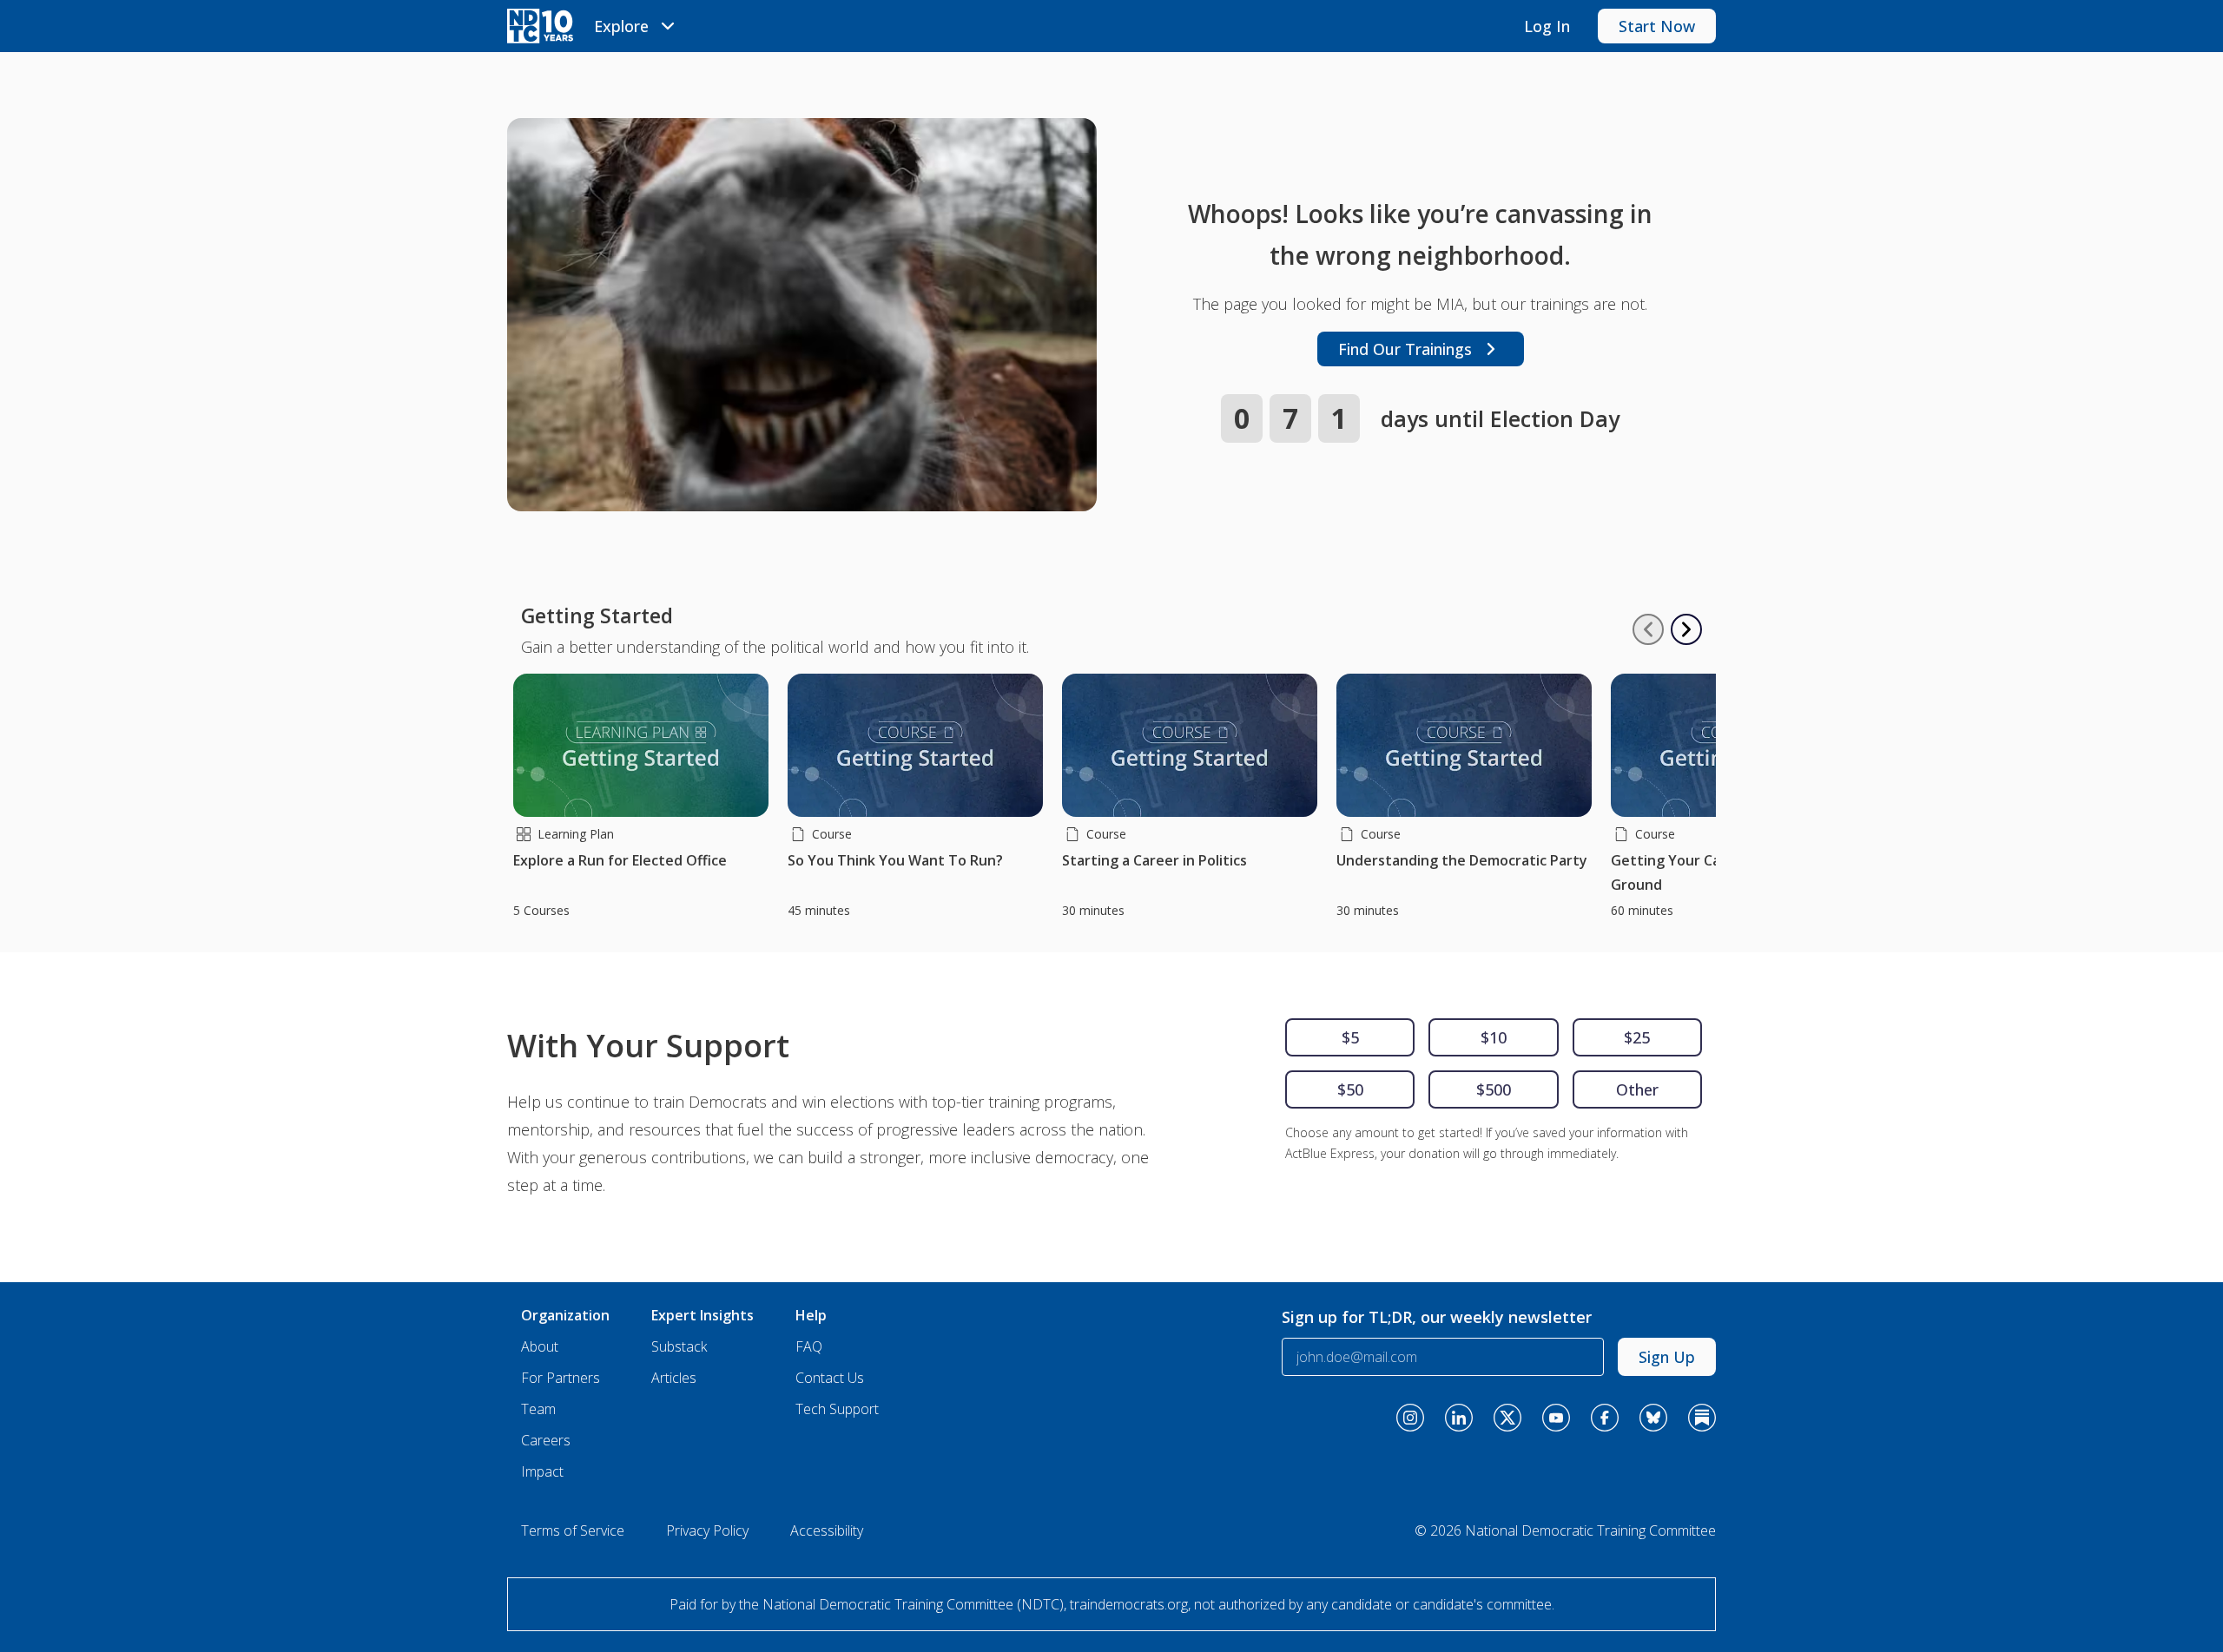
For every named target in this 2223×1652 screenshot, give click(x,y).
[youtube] (1556, 1418)
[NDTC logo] (540, 26)
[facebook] (1605, 1418)
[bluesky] (1653, 1418)
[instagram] (1410, 1418)
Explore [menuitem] (621, 26)
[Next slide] (1686, 629)
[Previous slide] (1648, 629)
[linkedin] (1459, 1418)
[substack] (1702, 1418)
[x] (1507, 1418)
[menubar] (637, 26)
